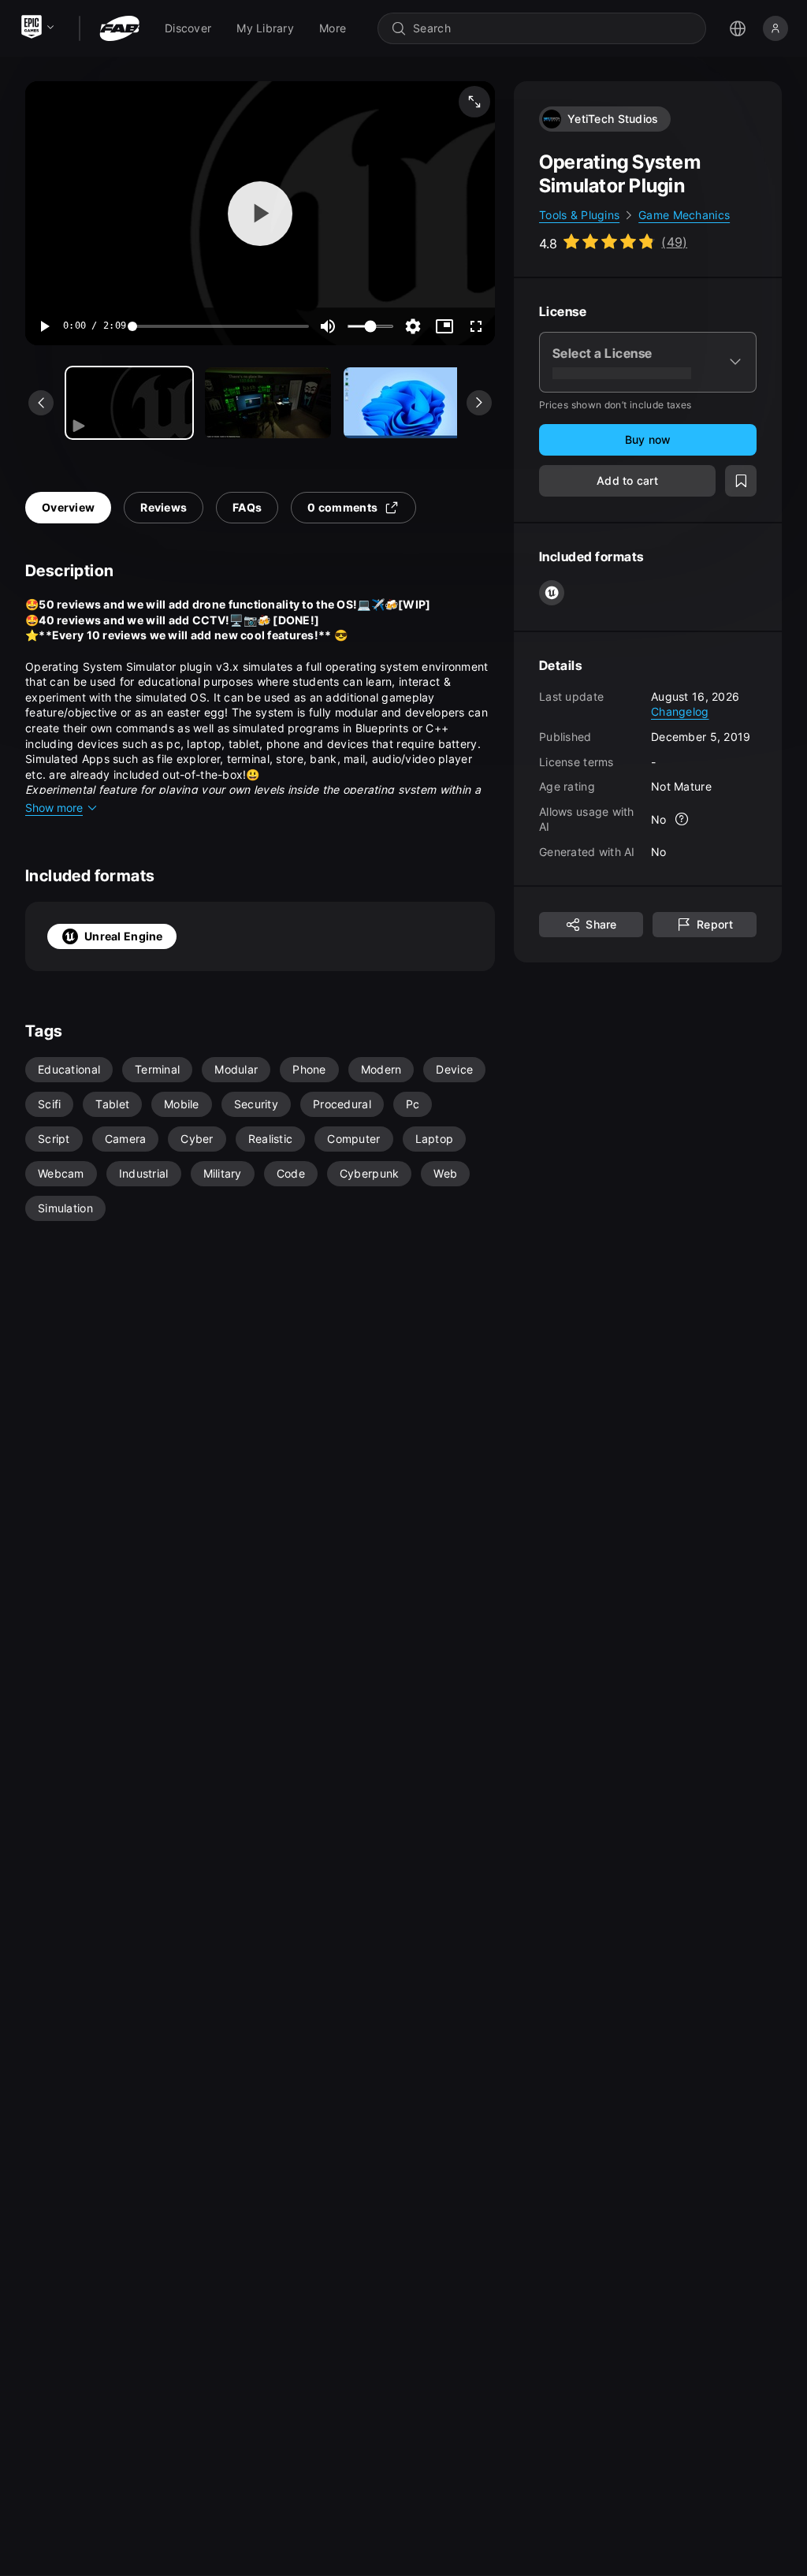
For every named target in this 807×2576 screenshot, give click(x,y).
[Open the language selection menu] (738, 28)
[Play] (44, 326)
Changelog (680, 711)
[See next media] (479, 403)
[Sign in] (775, 28)
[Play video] (260, 214)
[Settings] (413, 326)
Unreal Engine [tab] (124, 936)
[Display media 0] (129, 403)
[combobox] (553, 28)
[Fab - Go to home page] (119, 28)
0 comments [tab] (342, 507)
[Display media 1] (268, 403)
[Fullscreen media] (474, 102)
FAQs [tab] (247, 507)
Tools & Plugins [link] (579, 215)
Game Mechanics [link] (684, 215)
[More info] (682, 819)
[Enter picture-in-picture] (444, 326)
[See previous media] (41, 403)
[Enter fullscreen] (476, 326)
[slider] (221, 326)
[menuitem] (188, 28)
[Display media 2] (407, 403)
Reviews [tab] (164, 507)
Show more (54, 808)
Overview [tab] (68, 507)
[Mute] (328, 326)
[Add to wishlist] (741, 481)
